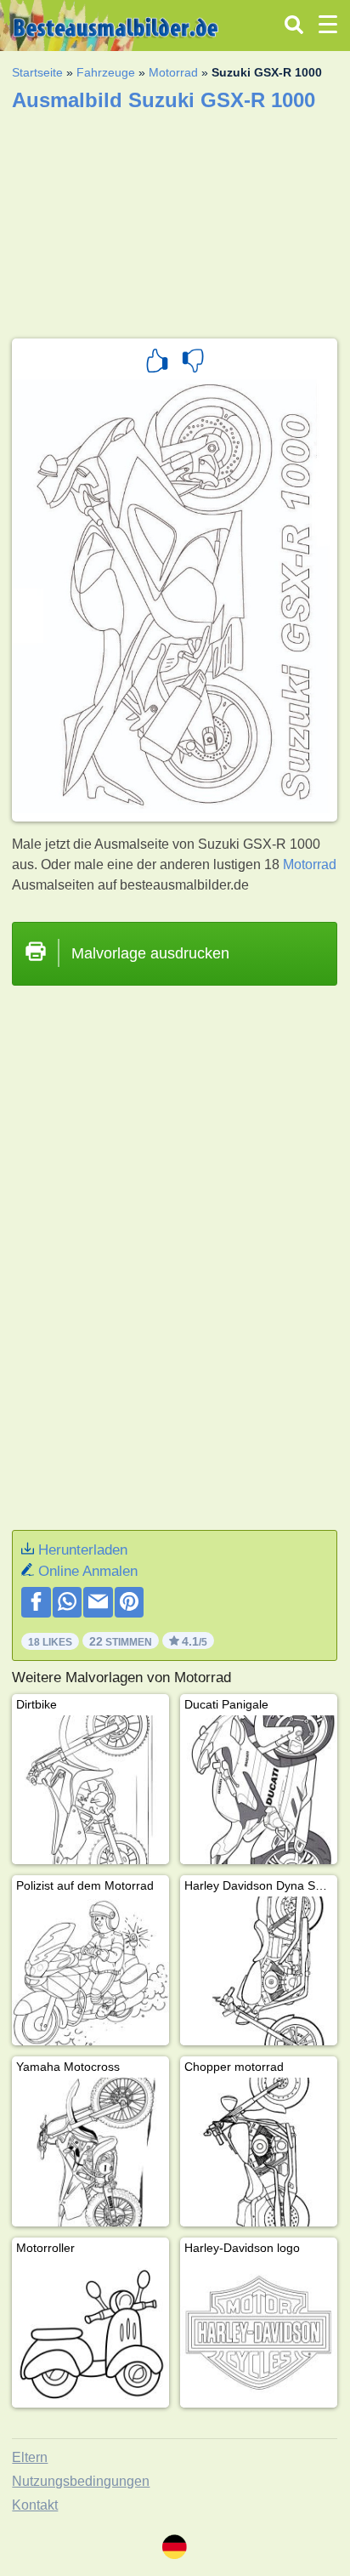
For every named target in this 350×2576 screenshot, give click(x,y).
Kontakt (35, 2505)
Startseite (37, 72)
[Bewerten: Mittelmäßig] (193, 363)
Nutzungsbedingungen (81, 2481)
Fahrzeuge (106, 72)
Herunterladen (83, 1550)
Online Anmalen (88, 1571)
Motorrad (173, 72)
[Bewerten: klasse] (157, 363)
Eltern (30, 2457)
